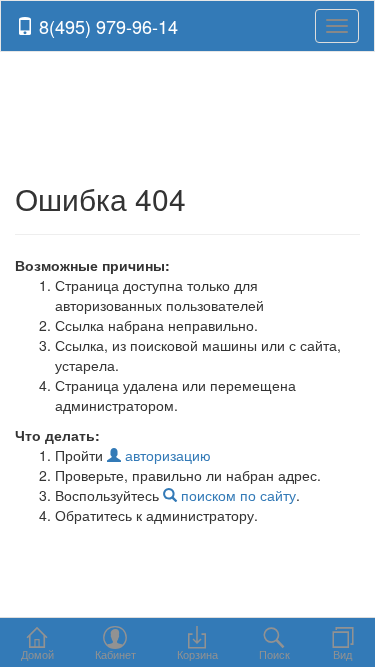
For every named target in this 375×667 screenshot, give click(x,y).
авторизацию (166, 455)
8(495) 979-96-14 (106, 26)
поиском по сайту (236, 495)
